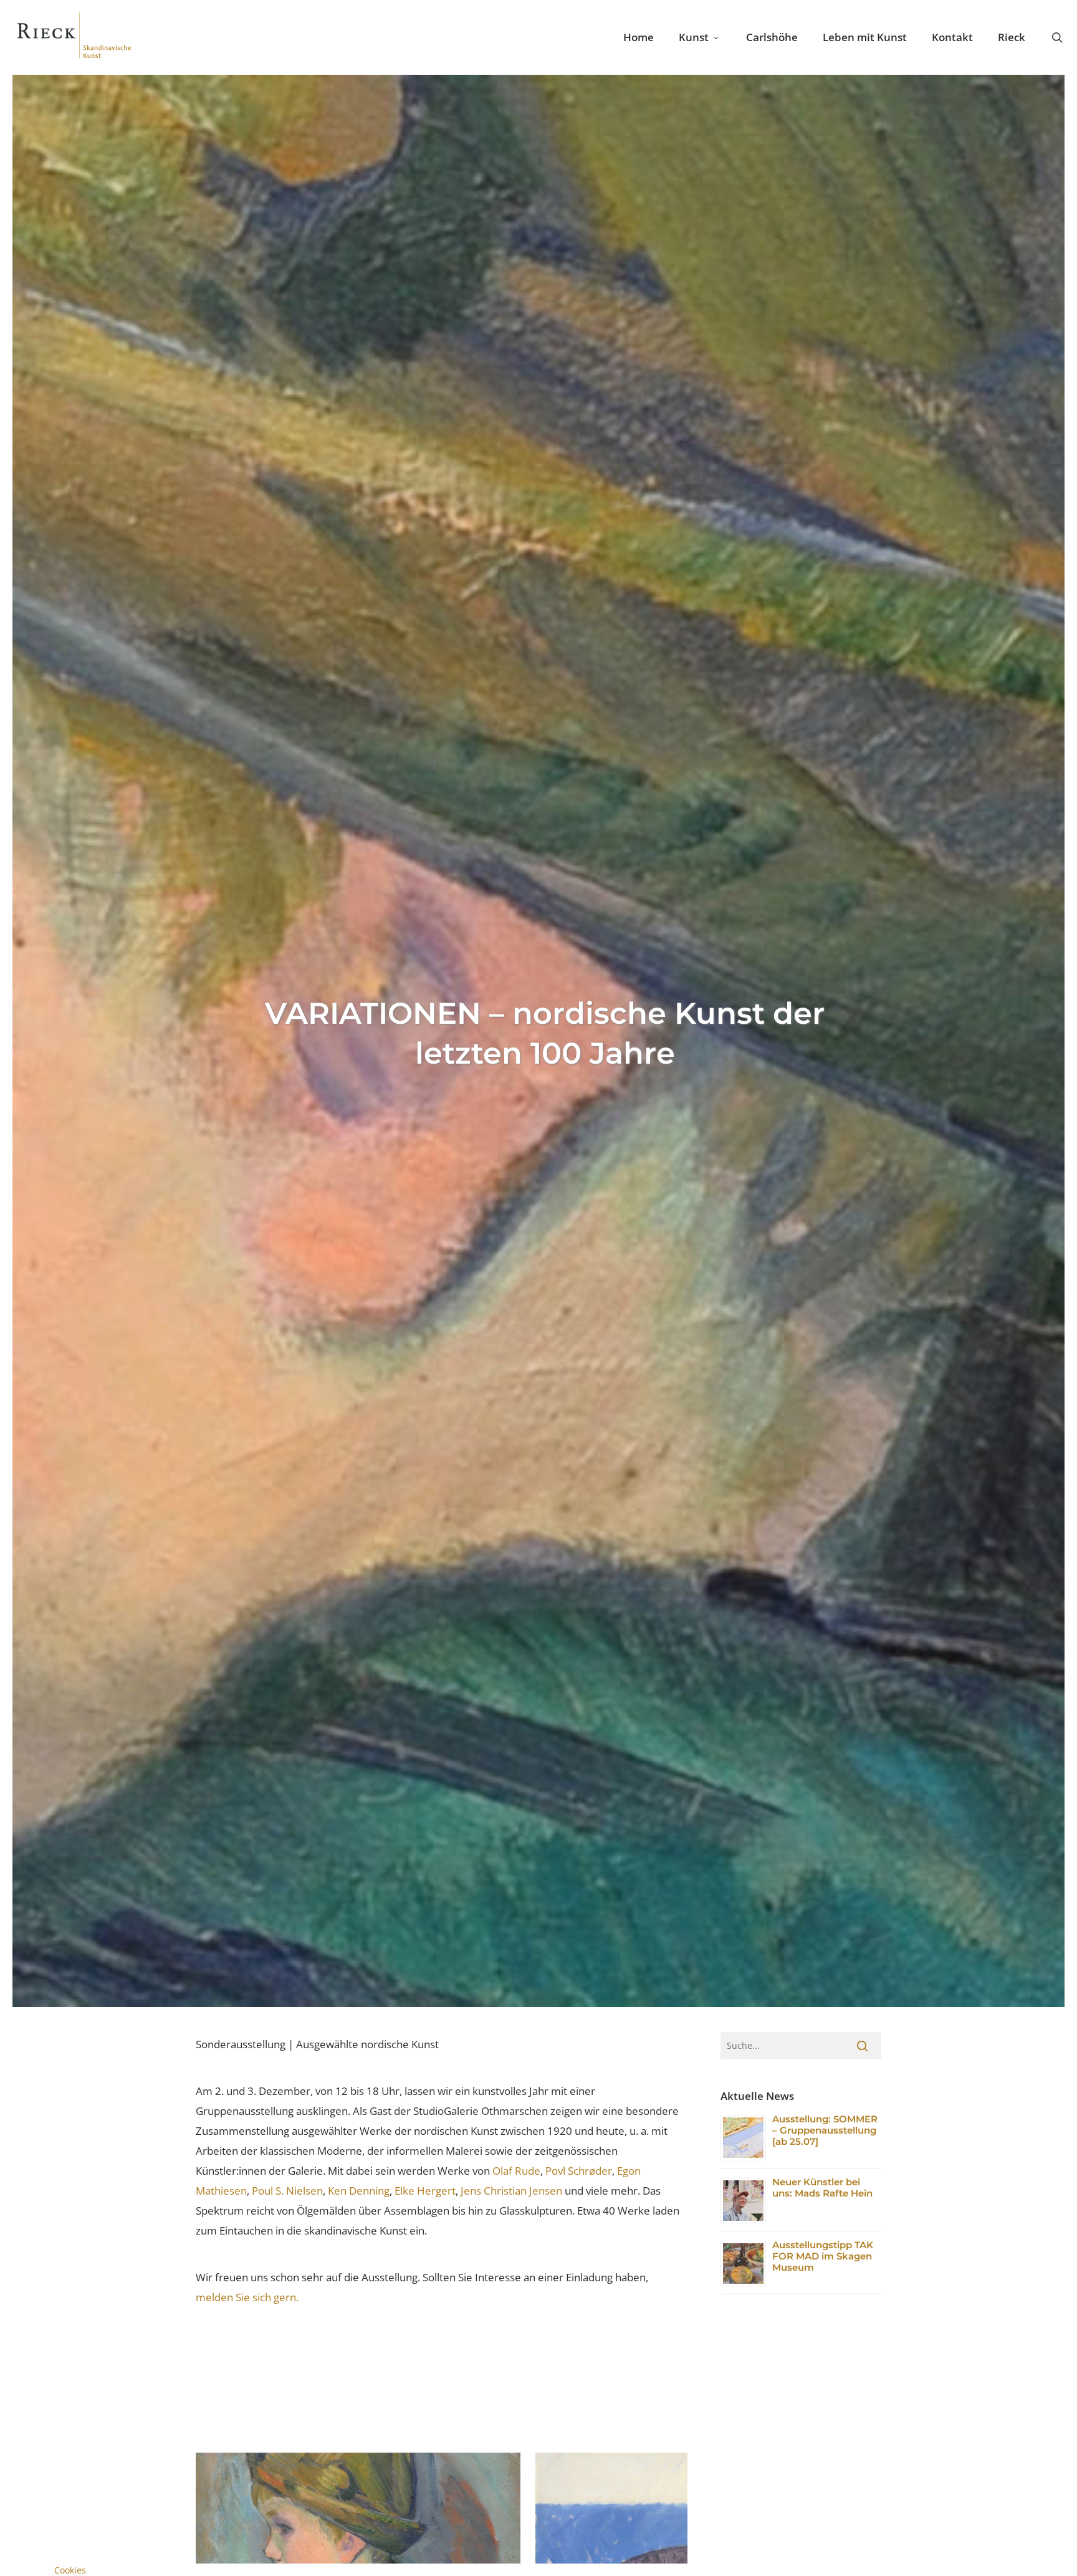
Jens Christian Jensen (511, 2191)
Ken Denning (359, 2191)
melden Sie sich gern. (247, 2297)
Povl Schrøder (579, 2171)
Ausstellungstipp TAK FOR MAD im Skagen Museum (823, 2256)
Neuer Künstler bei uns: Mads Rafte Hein (822, 2187)
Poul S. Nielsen (287, 2191)
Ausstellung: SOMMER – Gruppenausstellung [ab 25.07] (825, 2130)
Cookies (70, 2570)
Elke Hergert (425, 2191)
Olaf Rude (516, 2171)
